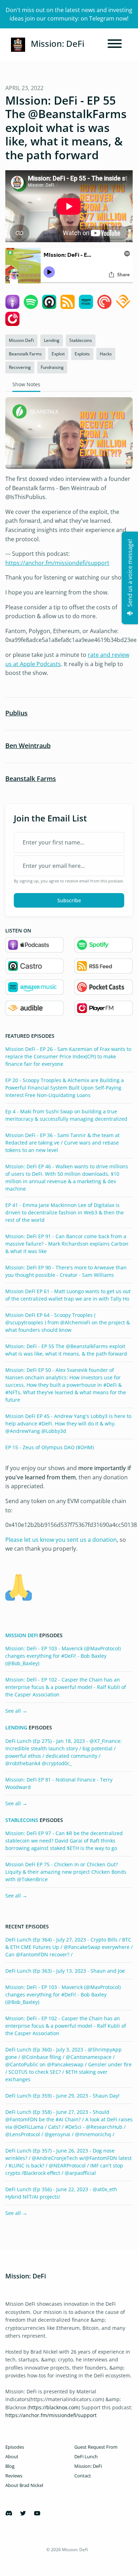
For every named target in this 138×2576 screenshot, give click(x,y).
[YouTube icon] (37, 2513)
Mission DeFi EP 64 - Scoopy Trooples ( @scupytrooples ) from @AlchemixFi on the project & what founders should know (68, 1322)
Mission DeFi (22, 1635)
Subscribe (69, 900)
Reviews (14, 2476)
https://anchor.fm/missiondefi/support (57, 563)
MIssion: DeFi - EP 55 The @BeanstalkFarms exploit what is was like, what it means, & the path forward (66, 1350)
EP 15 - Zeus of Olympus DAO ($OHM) (50, 1447)
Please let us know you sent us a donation (61, 1540)
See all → (16, 1711)
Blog (10, 2466)
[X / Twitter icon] (23, 2513)
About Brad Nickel (24, 2485)
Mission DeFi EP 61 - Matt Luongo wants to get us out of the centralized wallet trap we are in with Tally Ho (68, 1295)
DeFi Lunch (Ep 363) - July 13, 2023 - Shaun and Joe (65, 1971)
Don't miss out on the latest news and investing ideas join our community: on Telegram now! (69, 14)
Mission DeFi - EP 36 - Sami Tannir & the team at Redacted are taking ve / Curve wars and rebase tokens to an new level (62, 1143)
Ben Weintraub (28, 746)
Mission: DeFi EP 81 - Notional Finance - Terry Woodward (59, 1783)
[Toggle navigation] (115, 45)
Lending (16, 1728)
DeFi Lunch (86, 2456)
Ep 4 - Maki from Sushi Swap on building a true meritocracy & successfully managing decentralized (66, 1115)
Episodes (15, 2447)
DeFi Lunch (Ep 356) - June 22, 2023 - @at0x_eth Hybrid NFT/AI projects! (61, 2193)
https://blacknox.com (54, 2407)
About (12, 2456)
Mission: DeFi (88, 2466)
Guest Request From (96, 2447)
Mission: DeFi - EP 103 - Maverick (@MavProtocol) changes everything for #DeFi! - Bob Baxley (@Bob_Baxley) (63, 1656)
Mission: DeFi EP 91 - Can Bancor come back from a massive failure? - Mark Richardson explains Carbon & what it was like (67, 1244)
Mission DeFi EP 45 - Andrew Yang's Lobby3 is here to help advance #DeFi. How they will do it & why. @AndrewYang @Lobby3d (68, 1423)
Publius (16, 713)
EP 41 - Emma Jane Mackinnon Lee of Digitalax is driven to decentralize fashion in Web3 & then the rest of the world (65, 1212)
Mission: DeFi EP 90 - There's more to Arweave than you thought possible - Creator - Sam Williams (66, 1271)
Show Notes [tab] (26, 384)
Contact (83, 2476)
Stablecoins (22, 1820)
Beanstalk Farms (31, 779)
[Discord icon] (9, 2513)
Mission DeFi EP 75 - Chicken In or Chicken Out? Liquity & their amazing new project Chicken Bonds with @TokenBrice (66, 1872)
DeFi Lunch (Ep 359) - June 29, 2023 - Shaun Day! (62, 2096)
